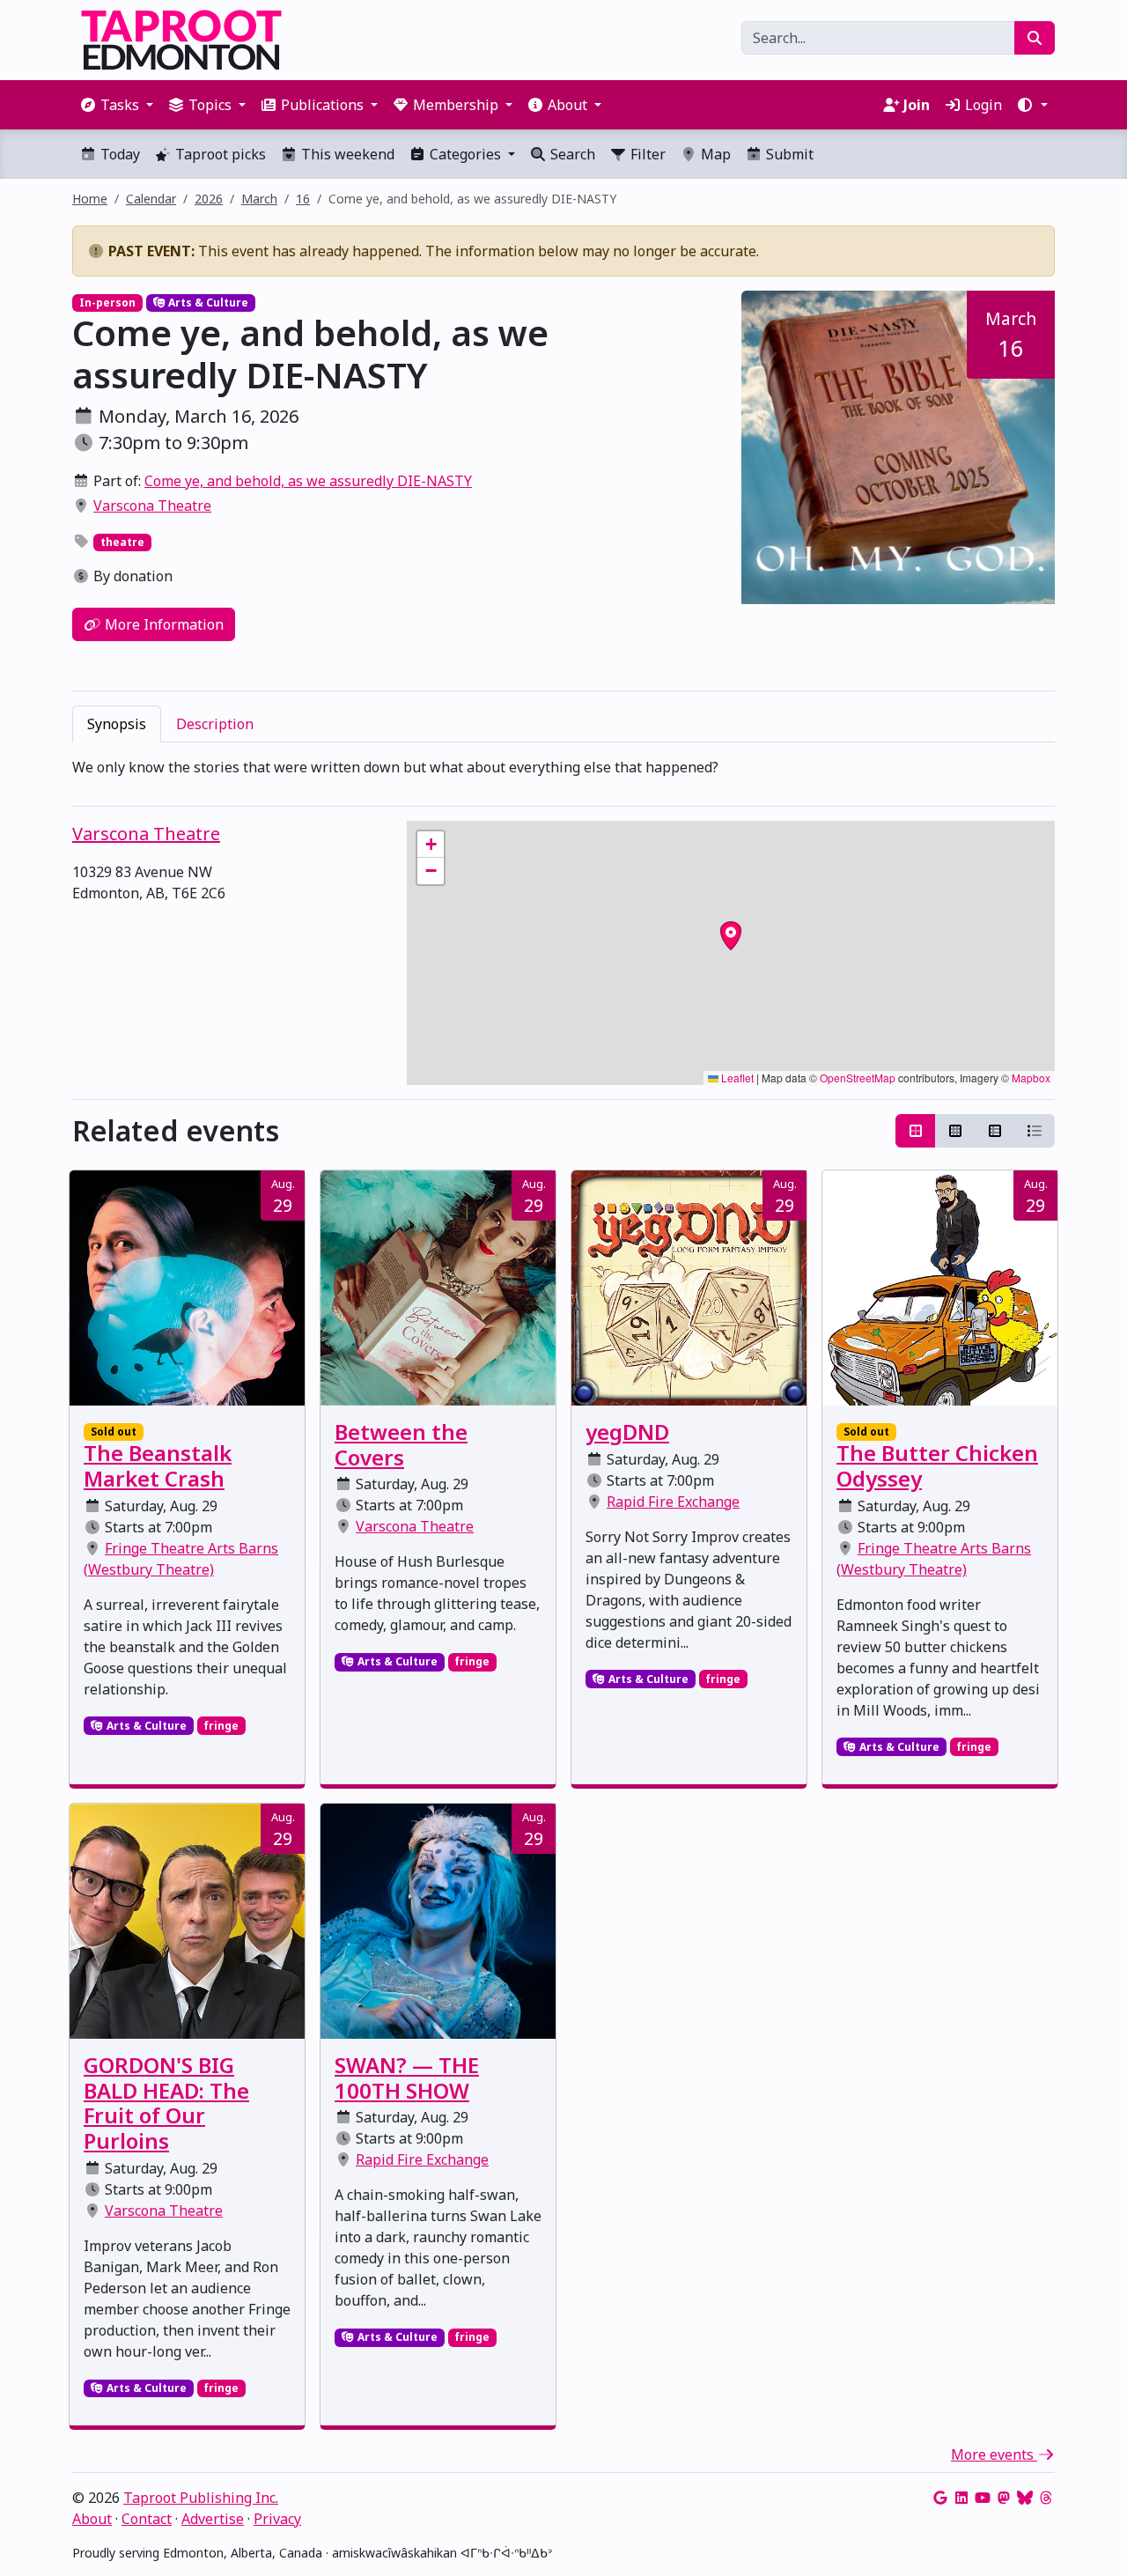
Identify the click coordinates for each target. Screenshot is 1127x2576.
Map (714, 154)
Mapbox (1031, 1078)
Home (90, 199)
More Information (162, 624)
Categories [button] (465, 154)
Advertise (213, 2519)
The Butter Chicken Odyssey (937, 1465)
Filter (646, 154)
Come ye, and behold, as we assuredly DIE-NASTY (308, 481)
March (259, 199)
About (92, 2519)
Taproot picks (219, 154)
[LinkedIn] (961, 2498)
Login (982, 105)
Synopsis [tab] (117, 724)
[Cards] (916, 1131)
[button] (1032, 105)
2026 (209, 199)
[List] (1035, 1131)
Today (118, 154)
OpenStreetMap (858, 1078)
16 (303, 199)
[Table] (995, 1131)
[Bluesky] (1025, 2498)
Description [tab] (215, 724)
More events (994, 2454)
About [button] (567, 105)
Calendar (151, 199)
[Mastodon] (1004, 2498)
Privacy (277, 2519)
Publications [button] (322, 105)
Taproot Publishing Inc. (201, 2498)
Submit (788, 154)
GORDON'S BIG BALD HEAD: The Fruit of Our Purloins (166, 2103)
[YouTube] (983, 2498)
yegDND (627, 1432)
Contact (147, 2519)
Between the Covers (401, 1444)
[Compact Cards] (955, 1131)
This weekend (346, 154)
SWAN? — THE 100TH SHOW (407, 2078)
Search (571, 154)
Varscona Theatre (152, 506)
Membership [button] (456, 105)
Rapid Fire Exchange (673, 1502)
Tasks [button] (120, 105)
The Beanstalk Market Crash (158, 1465)
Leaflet (736, 1078)
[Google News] (940, 2498)
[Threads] (1046, 2498)
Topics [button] (210, 105)
